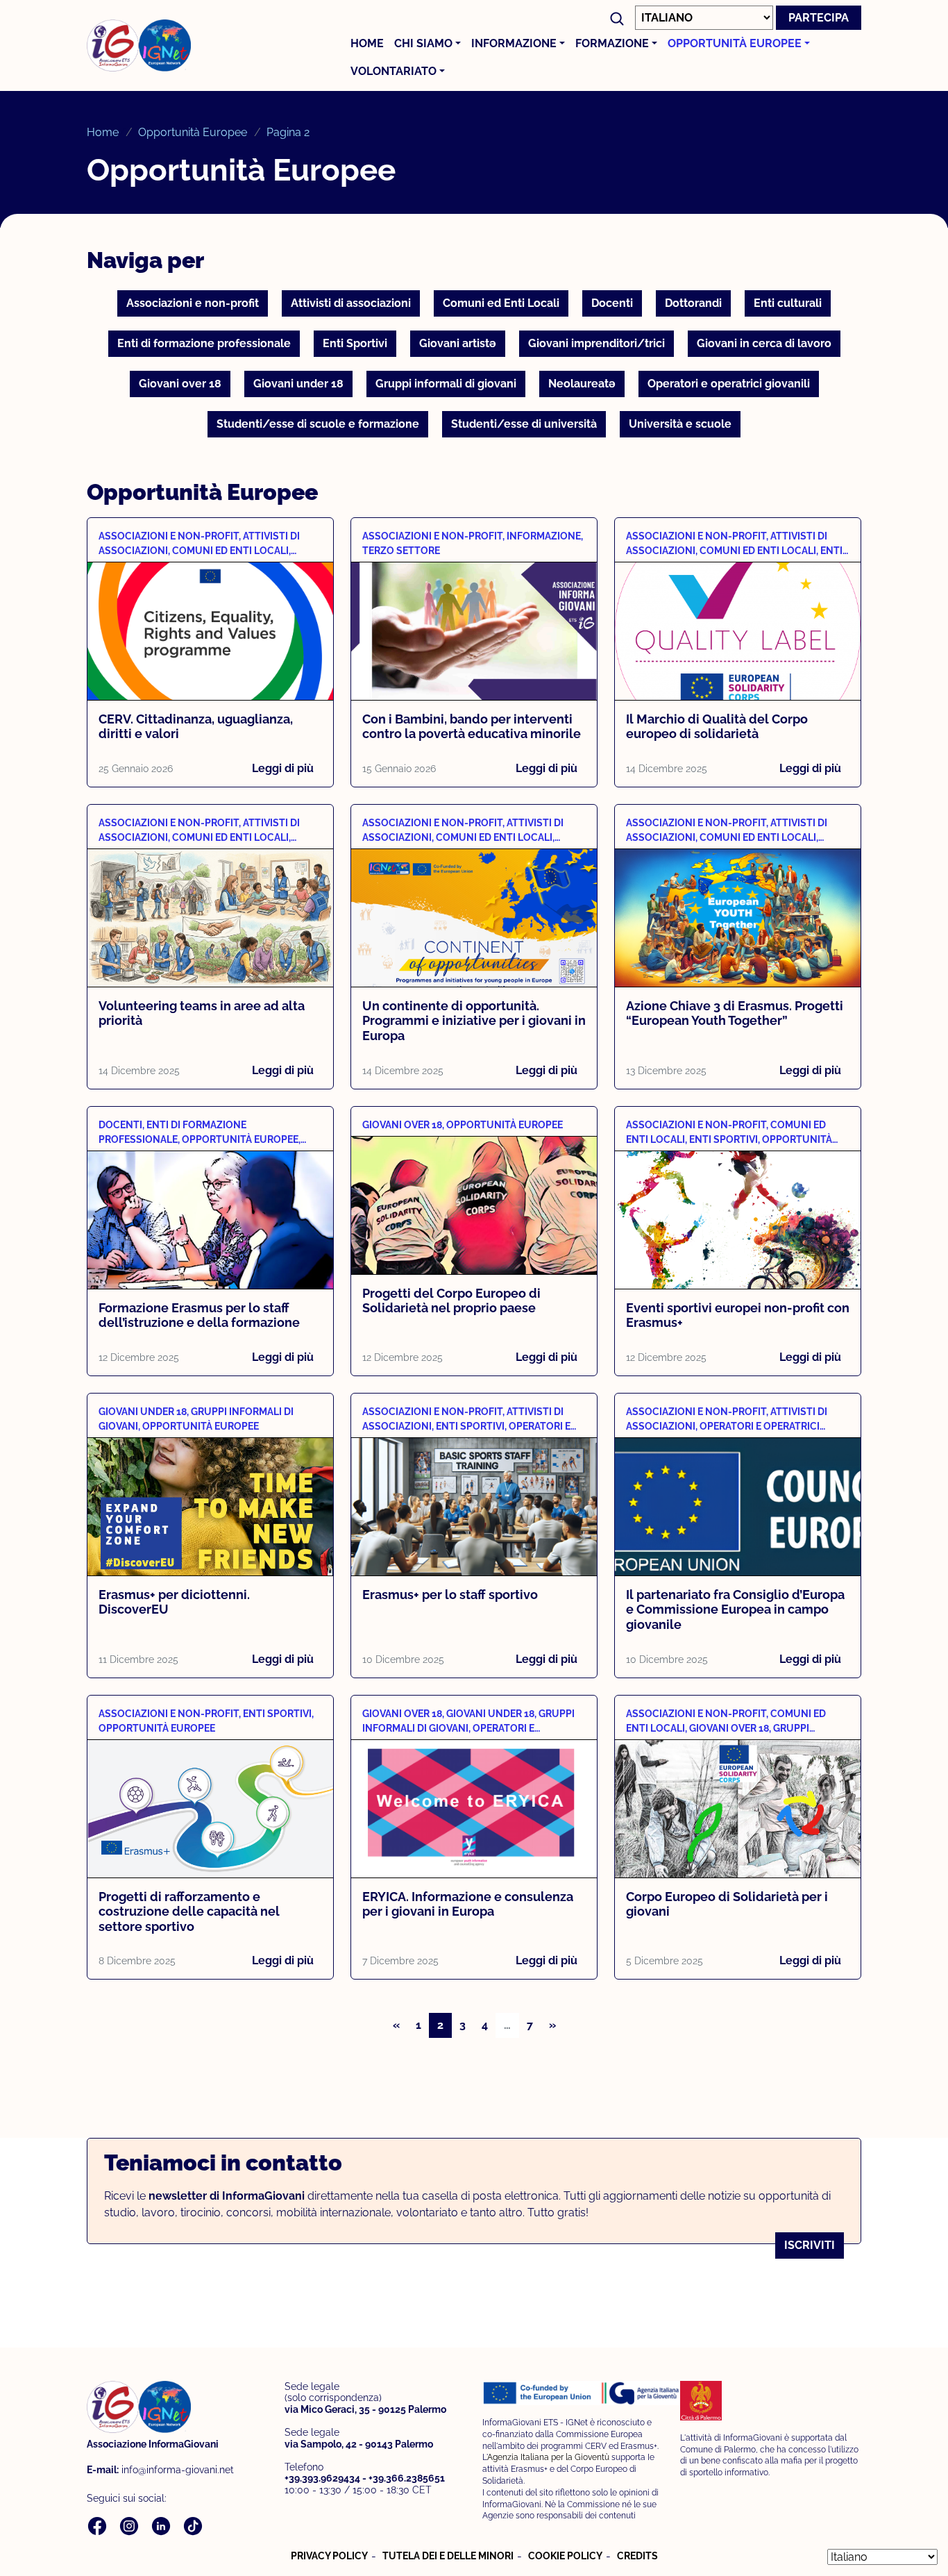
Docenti (612, 303)
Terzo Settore (401, 551)
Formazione (612, 43)
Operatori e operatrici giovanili (729, 384)
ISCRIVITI (810, 2245)
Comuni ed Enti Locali (501, 303)
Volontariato (393, 71)
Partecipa (819, 18)
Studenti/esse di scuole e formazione (318, 424)
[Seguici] (99, 2525)
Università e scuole (680, 424)
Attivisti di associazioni (351, 303)
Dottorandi (693, 303)
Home (367, 43)
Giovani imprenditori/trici (596, 343)
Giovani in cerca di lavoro (764, 343)
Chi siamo (423, 43)
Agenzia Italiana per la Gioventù (548, 2457)
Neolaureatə (582, 384)
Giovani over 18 (180, 384)
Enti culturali (788, 303)
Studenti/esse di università (524, 424)
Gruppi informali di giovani (446, 384)
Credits (637, 2556)
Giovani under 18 (298, 384)
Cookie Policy (565, 2556)
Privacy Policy (329, 2556)
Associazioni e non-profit (193, 303)
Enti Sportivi (355, 343)
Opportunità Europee (735, 43)
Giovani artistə (458, 343)
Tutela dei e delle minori (448, 2556)
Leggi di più (283, 768)
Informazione (514, 43)
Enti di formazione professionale (204, 343)
